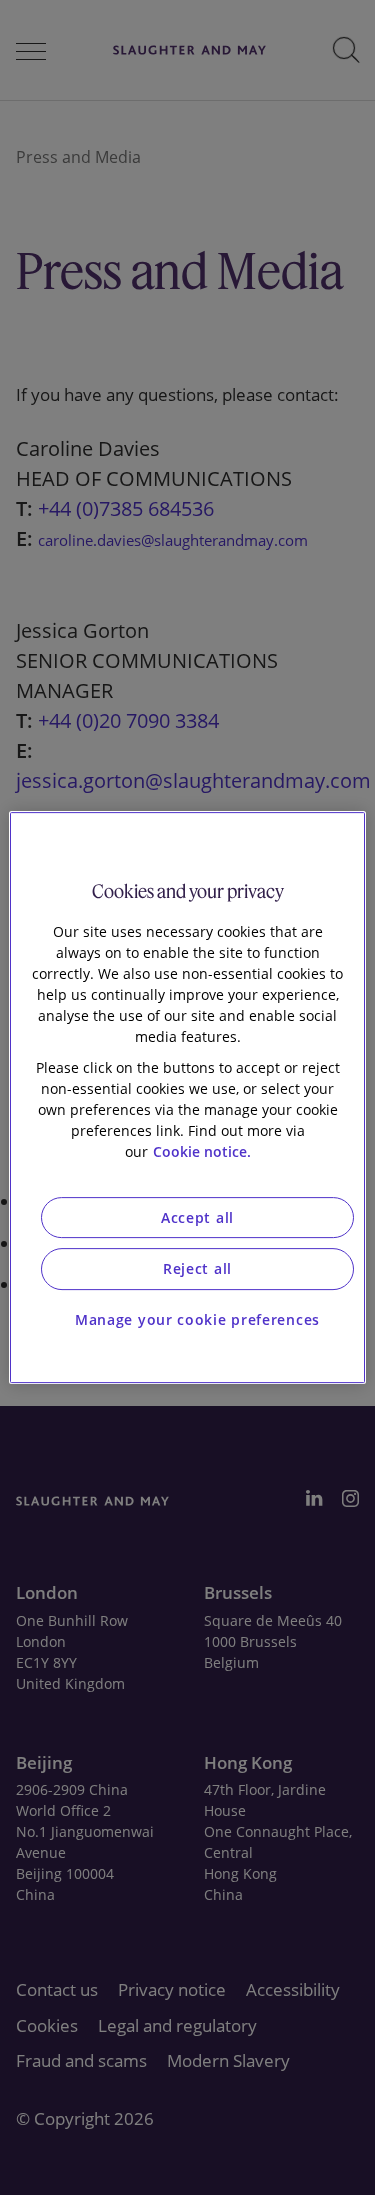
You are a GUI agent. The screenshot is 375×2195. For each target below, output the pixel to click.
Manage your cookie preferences (197, 1319)
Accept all (197, 1217)
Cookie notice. (202, 1151)
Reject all (197, 1268)
